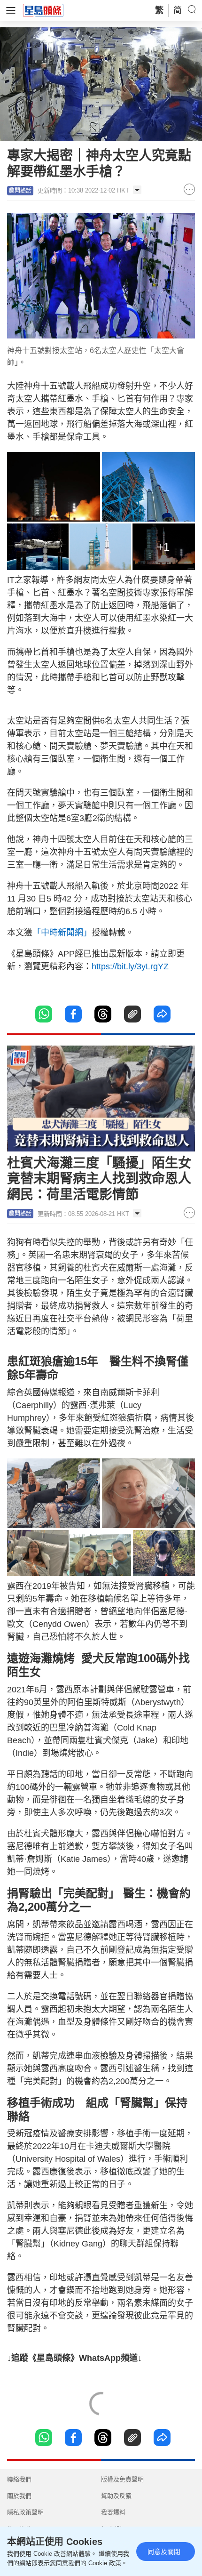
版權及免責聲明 (122, 2479)
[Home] (43, 10)
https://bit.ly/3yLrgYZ (130, 966)
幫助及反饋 (116, 2496)
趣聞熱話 (20, 191)
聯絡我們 (19, 2479)
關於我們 (19, 2496)
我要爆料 (113, 2512)
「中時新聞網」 (62, 933)
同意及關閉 (164, 2552)
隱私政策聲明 (25, 2512)
